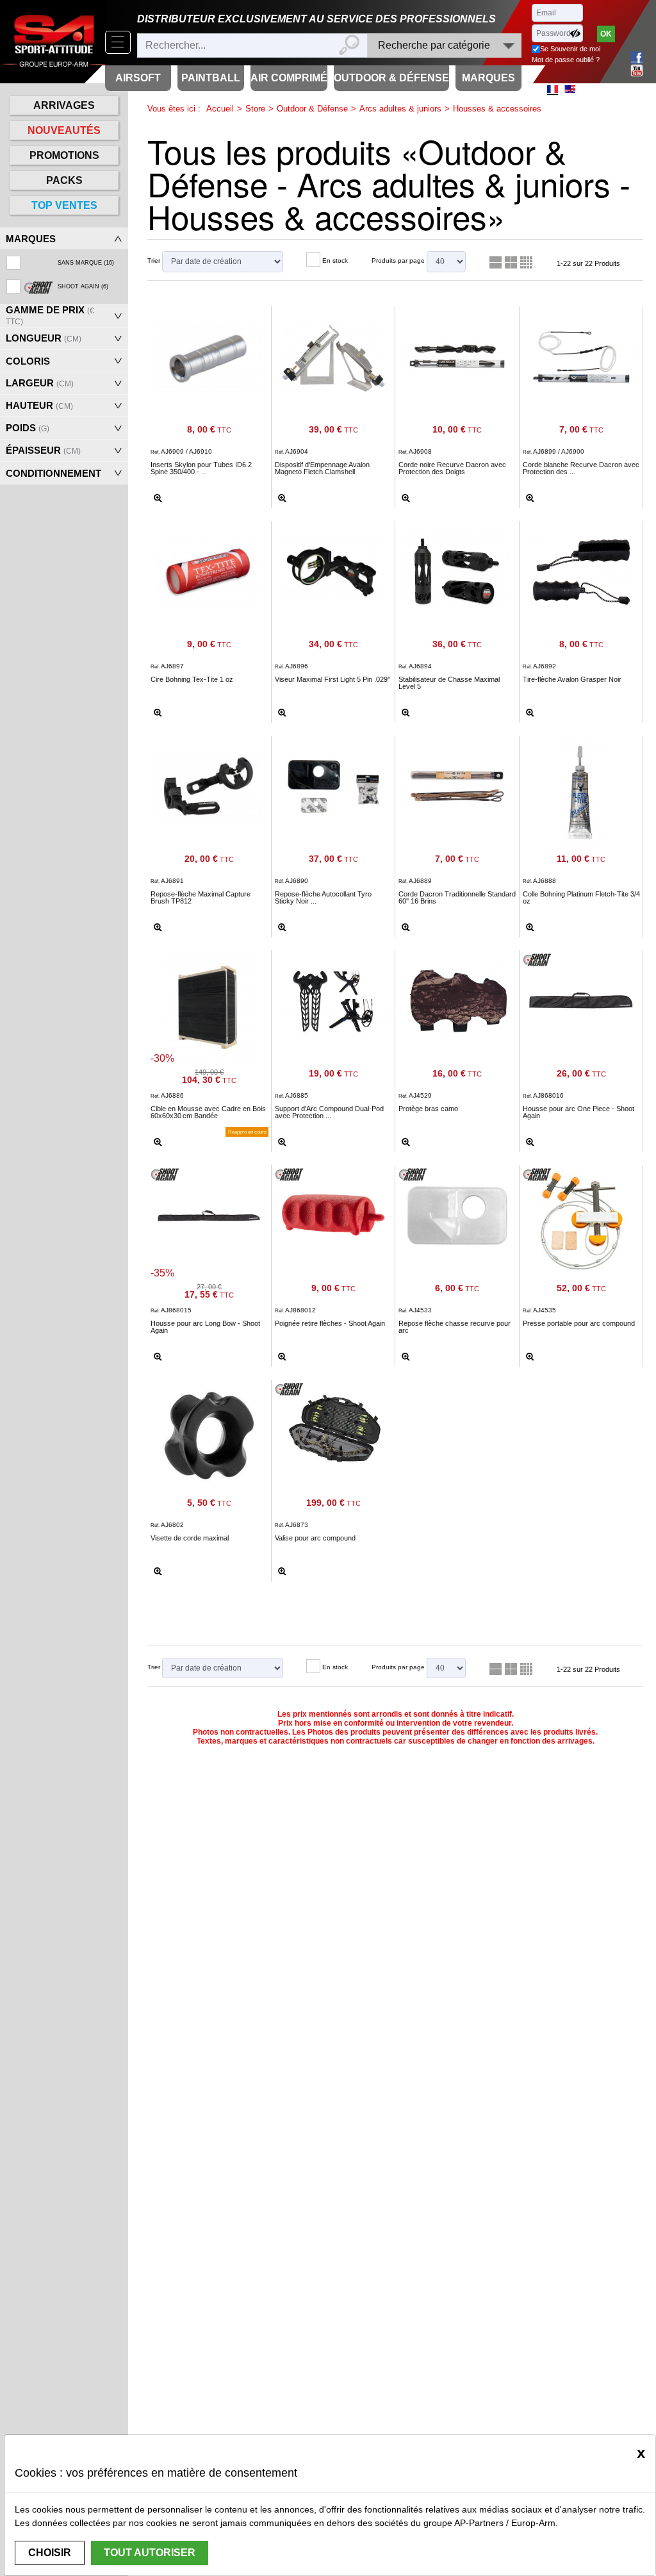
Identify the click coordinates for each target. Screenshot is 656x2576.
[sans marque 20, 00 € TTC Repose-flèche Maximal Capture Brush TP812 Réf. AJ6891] (209, 784)
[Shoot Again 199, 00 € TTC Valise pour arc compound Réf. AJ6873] (334, 1428)
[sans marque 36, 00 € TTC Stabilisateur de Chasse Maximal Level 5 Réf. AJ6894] (457, 569)
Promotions (64, 155)
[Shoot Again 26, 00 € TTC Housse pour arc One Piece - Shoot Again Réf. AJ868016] (582, 998)
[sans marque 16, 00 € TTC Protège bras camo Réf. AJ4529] (457, 998)
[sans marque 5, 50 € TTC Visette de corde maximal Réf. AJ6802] (209, 1434)
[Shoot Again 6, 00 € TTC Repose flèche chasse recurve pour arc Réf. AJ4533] (457, 1213)
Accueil (220, 109)
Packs (64, 180)
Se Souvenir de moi (570, 49)
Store (255, 109)
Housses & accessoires (497, 109)
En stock (335, 260)
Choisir (50, 2553)
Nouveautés (64, 130)
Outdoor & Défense (312, 109)
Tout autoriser (150, 2553)
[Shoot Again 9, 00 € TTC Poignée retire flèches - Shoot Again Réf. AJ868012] (334, 1213)
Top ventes (64, 205)
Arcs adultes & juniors (400, 109)
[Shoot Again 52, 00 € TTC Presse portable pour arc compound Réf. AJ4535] (582, 1219)
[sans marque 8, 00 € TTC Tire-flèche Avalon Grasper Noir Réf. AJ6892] (582, 569)
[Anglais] (570, 89)
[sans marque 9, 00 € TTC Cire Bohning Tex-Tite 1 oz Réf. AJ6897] (209, 569)
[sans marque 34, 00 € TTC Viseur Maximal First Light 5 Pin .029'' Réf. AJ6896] (334, 569)
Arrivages (64, 105)
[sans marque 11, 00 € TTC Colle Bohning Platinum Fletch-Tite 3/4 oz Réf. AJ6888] (582, 790)
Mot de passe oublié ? (566, 60)
